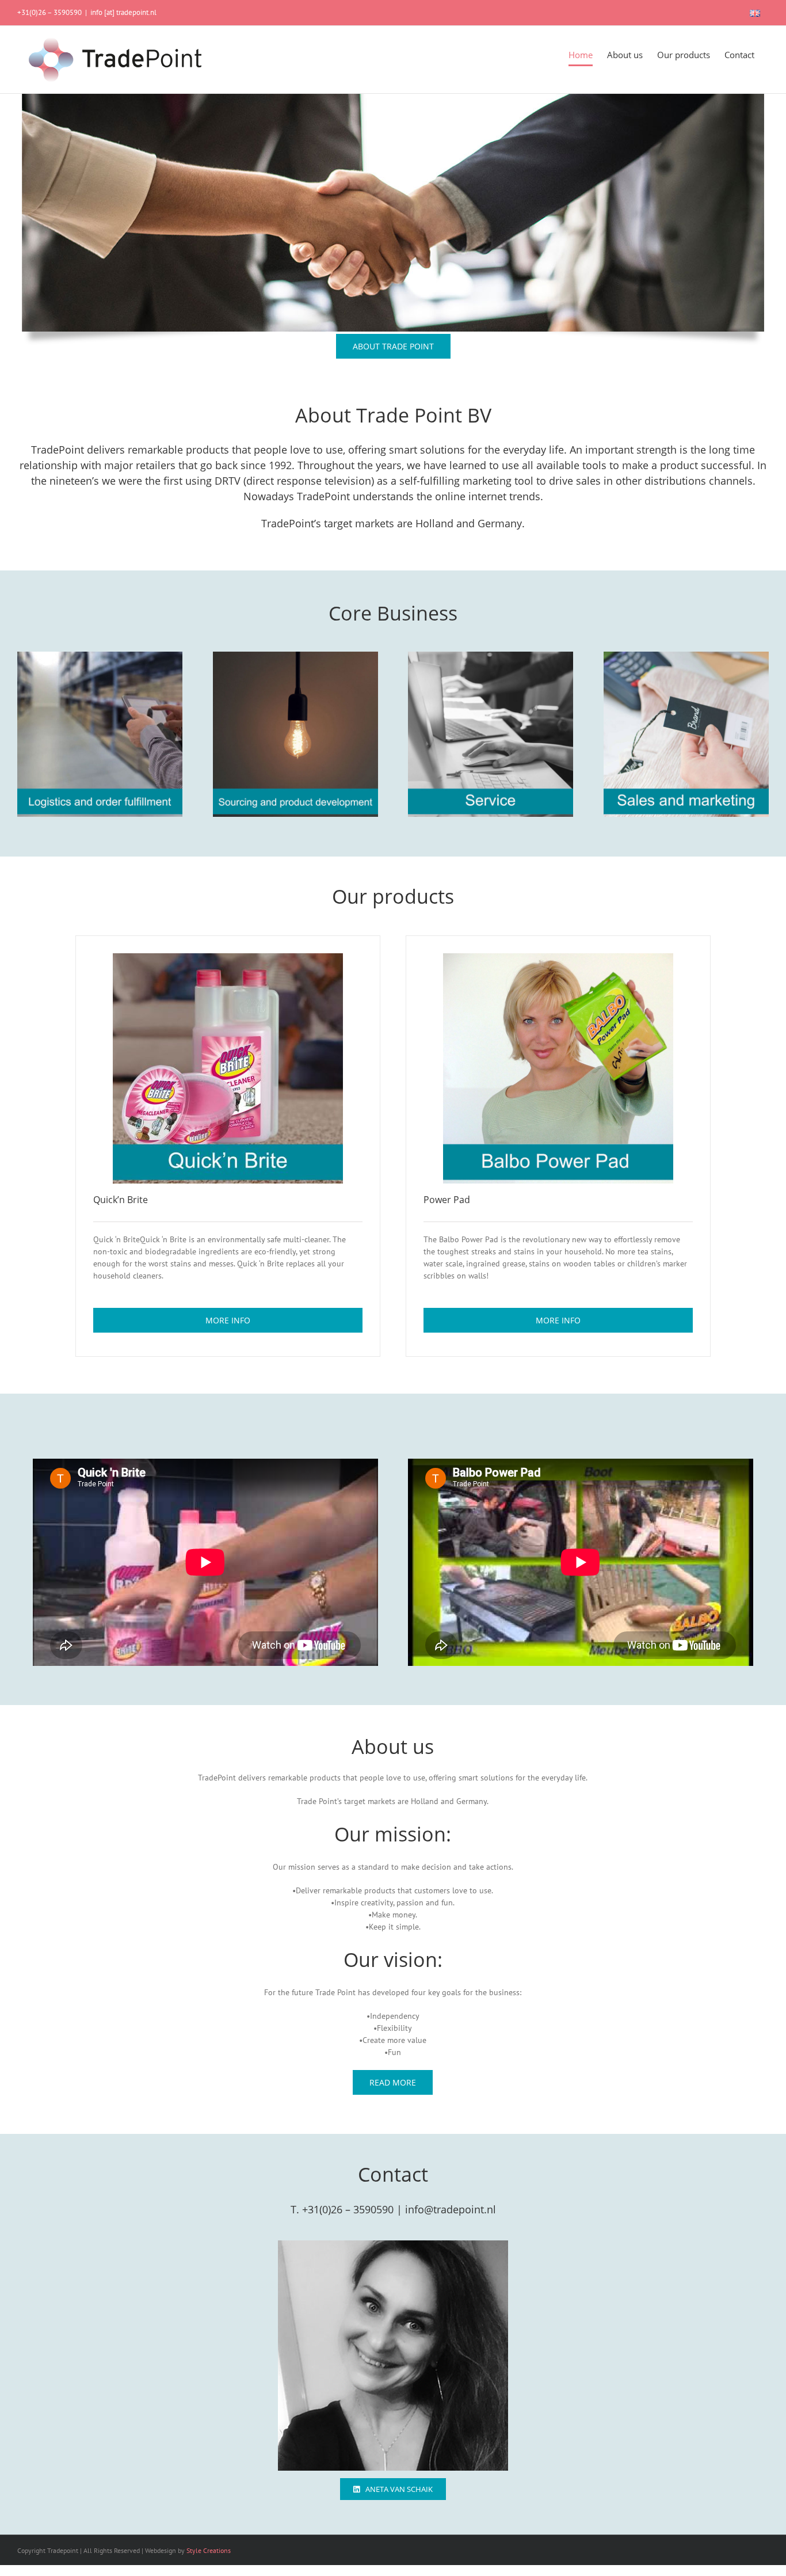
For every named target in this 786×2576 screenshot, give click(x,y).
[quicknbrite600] (228, 959)
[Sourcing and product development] (295, 657)
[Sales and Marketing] (686, 657)
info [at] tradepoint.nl (123, 12)
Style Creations (209, 2550)
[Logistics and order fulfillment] (100, 657)
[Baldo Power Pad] (558, 959)
